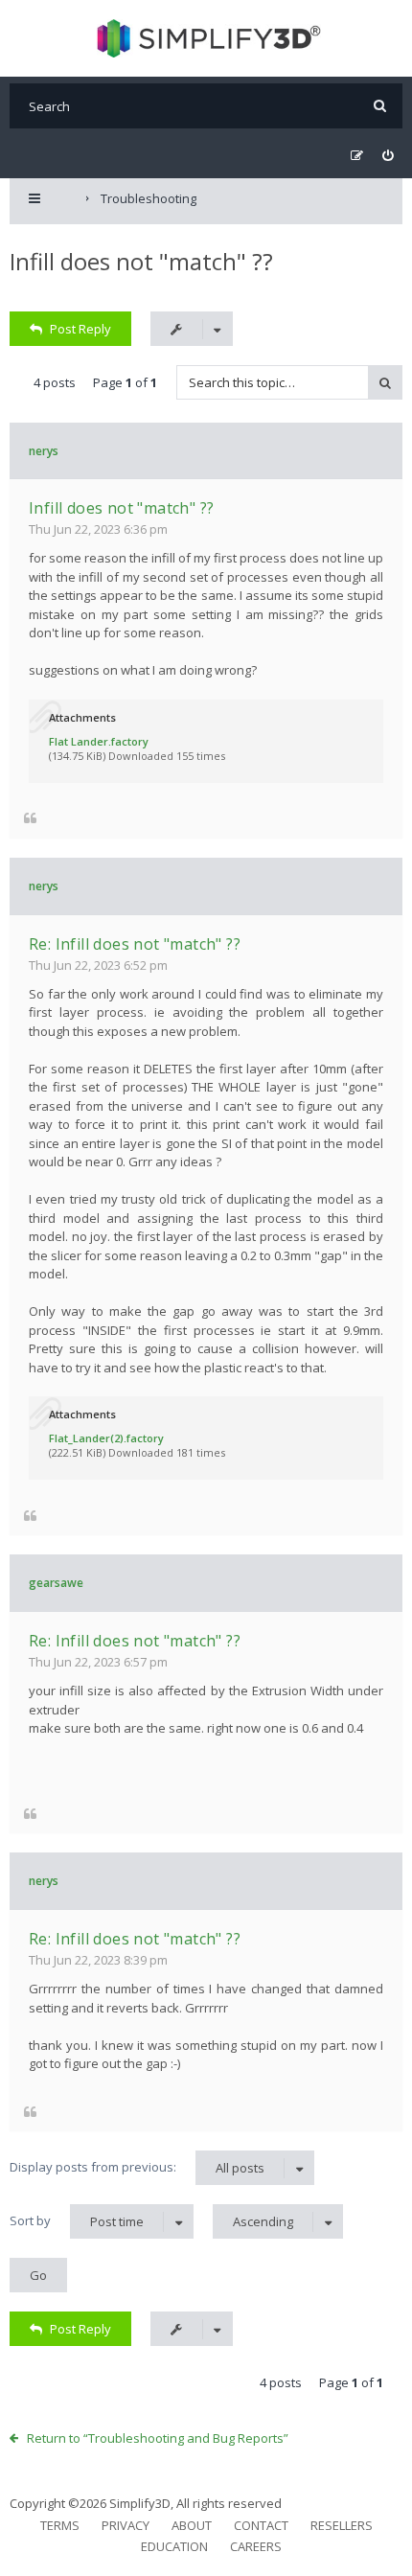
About (192, 2525)
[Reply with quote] (30, 818)
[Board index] (206, 38)
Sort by (77, 2221)
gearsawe (56, 1583)
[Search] (380, 106)
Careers (256, 2546)
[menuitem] (388, 156)
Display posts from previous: (137, 2167)
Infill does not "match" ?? (141, 261)
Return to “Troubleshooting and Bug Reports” (158, 2438)
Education (174, 2546)
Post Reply (80, 329)
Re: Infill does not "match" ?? (135, 944)
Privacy (126, 2525)
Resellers (342, 2525)
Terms (60, 2525)
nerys (44, 451)
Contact (261, 2525)
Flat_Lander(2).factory (106, 1438)
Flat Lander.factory (99, 741)
